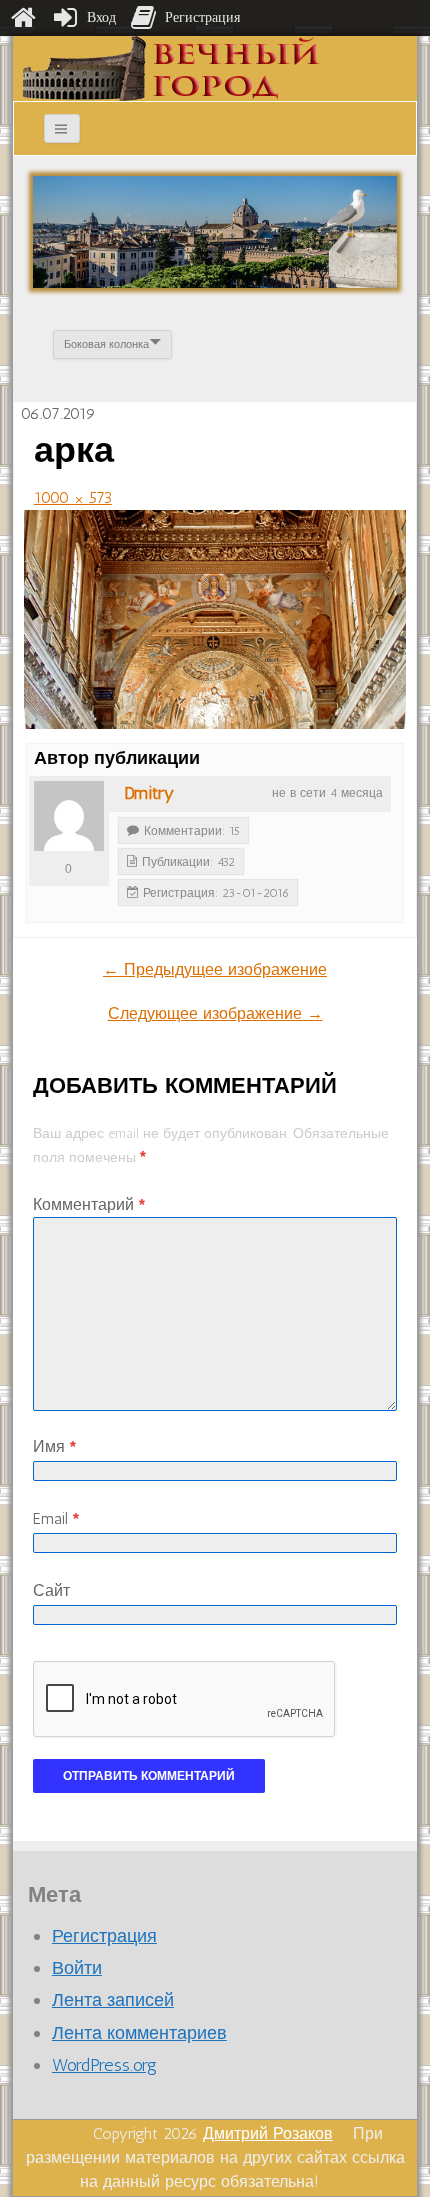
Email (56, 1518)
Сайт (51, 1590)
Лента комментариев (139, 2033)
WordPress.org (104, 2065)
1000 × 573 (73, 497)
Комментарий (89, 1204)
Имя (54, 1446)
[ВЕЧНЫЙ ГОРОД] (171, 67)
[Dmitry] (69, 816)
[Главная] (23, 18)
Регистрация (104, 1936)
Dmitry (149, 793)
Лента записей (113, 2000)
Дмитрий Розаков (268, 2133)
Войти (77, 1968)
